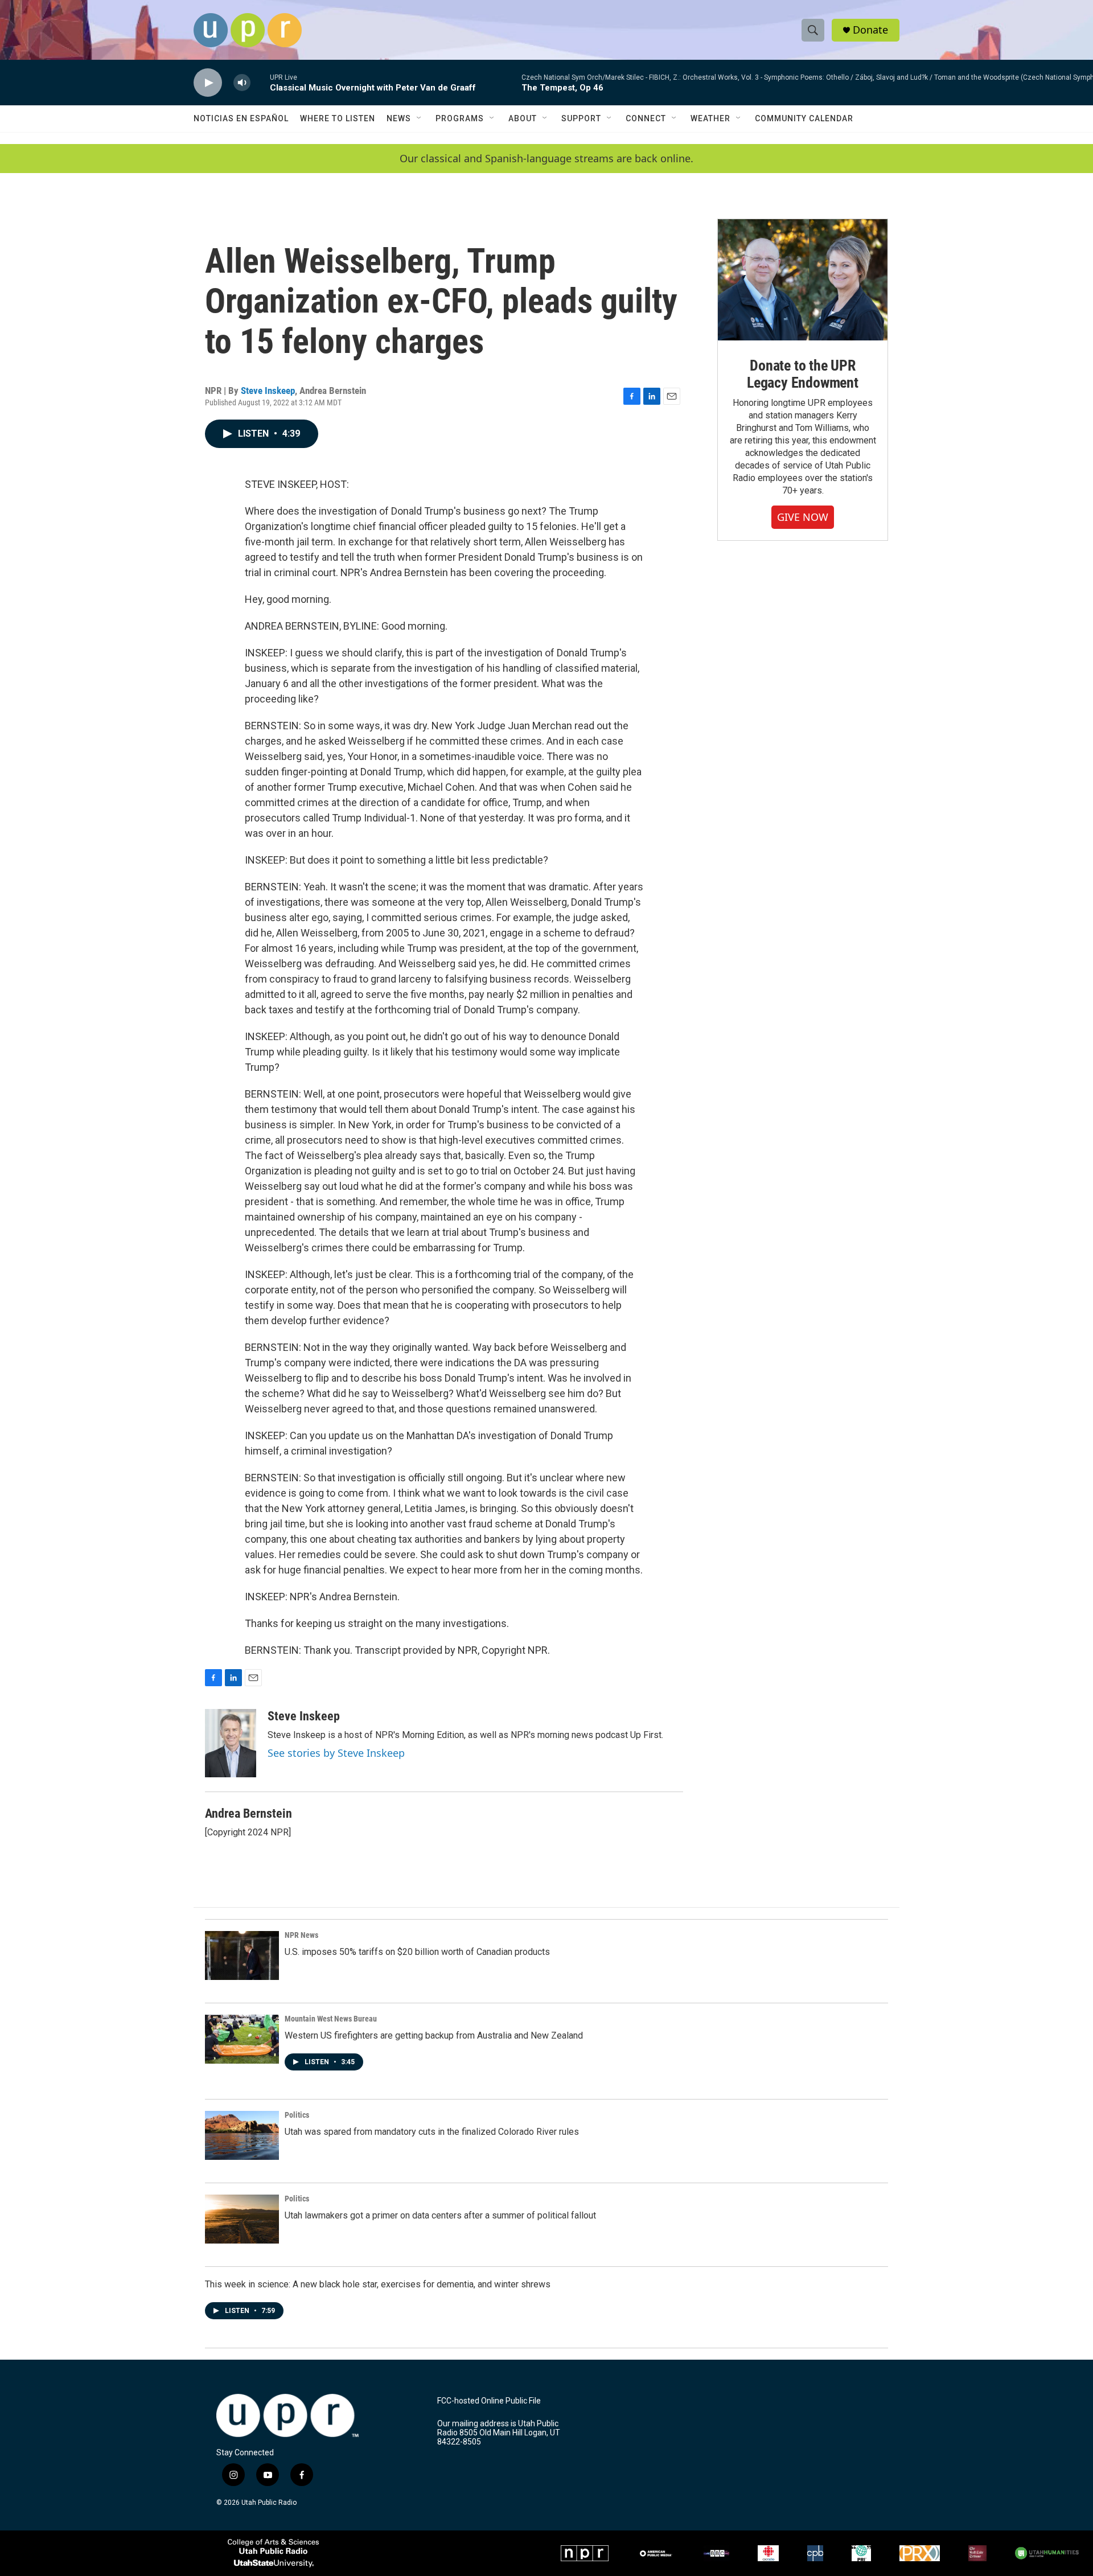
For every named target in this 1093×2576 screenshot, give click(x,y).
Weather (710, 118)
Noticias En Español (241, 118)
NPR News (301, 1935)
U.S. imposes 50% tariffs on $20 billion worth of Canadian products (417, 1952)
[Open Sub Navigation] (420, 118)
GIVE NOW (803, 517)
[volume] (242, 83)
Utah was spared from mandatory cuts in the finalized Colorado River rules (432, 2132)
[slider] (260, 82)
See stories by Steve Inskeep (336, 1753)
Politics (297, 2115)
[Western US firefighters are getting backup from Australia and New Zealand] (242, 2039)
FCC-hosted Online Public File (489, 2401)
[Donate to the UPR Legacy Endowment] (803, 280)
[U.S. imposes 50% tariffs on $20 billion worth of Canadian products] (242, 1955)
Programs (460, 118)
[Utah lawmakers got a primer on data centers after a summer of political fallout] (242, 2219)
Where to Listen (338, 118)
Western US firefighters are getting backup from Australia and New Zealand (434, 2035)
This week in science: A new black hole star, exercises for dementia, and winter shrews (378, 2284)
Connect (646, 118)
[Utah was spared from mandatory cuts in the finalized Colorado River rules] (242, 2135)
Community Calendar (804, 118)
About (523, 118)
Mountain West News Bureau (331, 2019)
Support (581, 118)
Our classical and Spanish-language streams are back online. (546, 159)
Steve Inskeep (268, 391)
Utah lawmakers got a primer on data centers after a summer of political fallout (440, 2215)
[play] (208, 83)
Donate (870, 30)
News (399, 118)
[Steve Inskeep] (231, 1743)
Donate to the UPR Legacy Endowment (803, 374)
